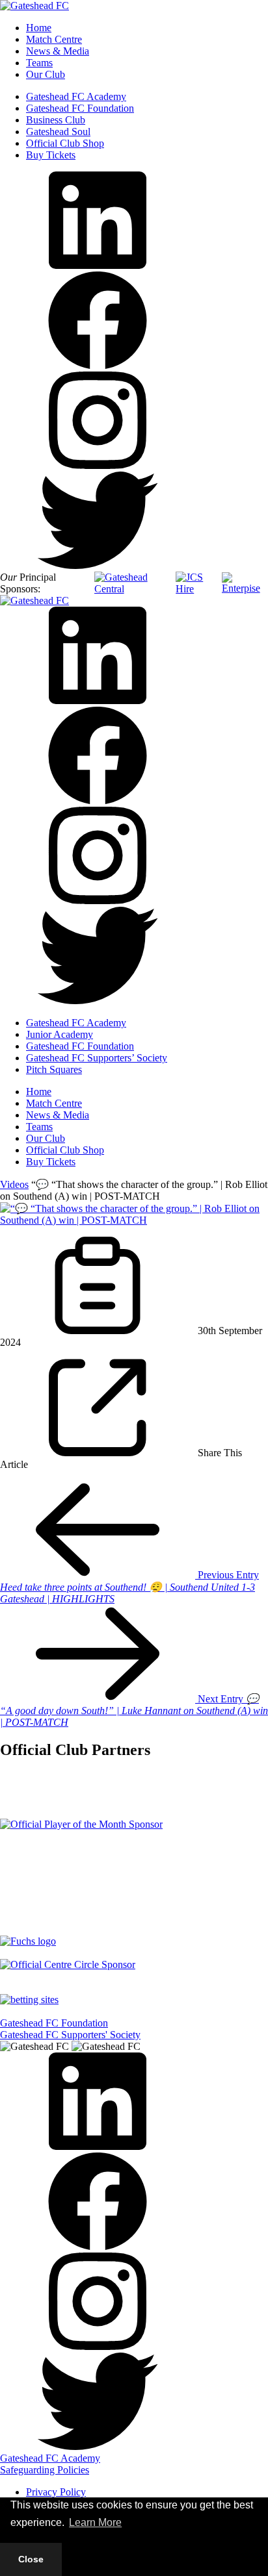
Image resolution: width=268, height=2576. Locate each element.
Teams (39, 63)
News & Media (58, 51)
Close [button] (31, 2559)
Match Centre (54, 39)
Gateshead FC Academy (76, 96)
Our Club (46, 74)
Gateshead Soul (58, 132)
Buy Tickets (51, 155)
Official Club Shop (65, 143)
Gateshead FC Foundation (80, 108)
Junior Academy (60, 1034)
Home (39, 28)
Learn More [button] (95, 2522)
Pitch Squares (54, 1069)
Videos (14, 1184)
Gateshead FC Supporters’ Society (97, 1058)
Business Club (56, 120)
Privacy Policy (56, 2492)
